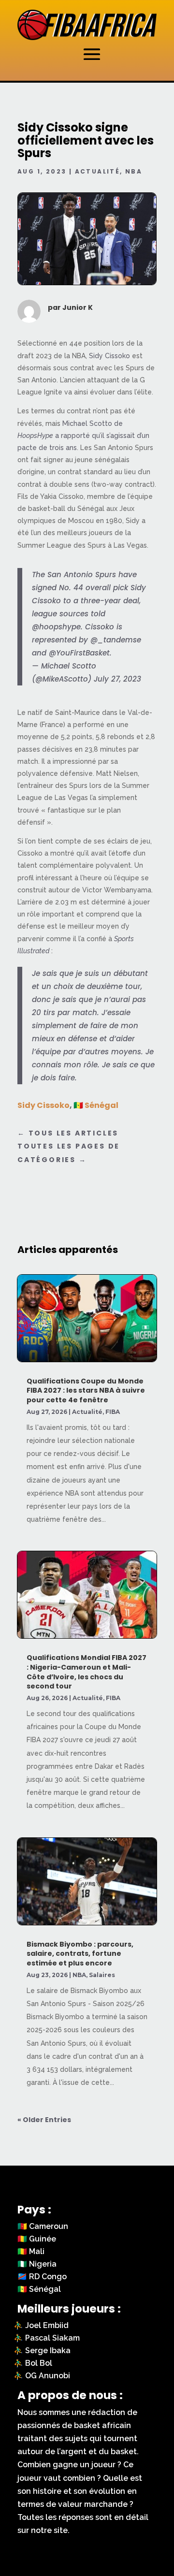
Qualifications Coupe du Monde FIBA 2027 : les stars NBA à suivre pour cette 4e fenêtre (86, 1390)
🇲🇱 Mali (31, 2251)
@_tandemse (116, 640)
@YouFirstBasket (79, 653)
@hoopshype (56, 627)
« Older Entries (44, 2120)
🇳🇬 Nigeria (37, 2264)
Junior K (78, 307)
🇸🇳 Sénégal (96, 1105)
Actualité (98, 171)
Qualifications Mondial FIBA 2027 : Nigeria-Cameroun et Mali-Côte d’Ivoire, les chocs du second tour (87, 1672)
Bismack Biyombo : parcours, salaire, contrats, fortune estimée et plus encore (80, 1954)
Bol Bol (39, 2363)
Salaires (102, 1975)
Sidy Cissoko (109, 356)
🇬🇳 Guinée (37, 2239)
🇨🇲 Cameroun (43, 2226)
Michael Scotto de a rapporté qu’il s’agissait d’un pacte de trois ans (83, 436)
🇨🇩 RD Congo (42, 2277)
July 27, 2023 (117, 679)
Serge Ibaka (48, 2350)
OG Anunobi (48, 2376)
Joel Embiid (47, 2325)
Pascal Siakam (52, 2338)
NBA (134, 171)
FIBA (113, 1412)
